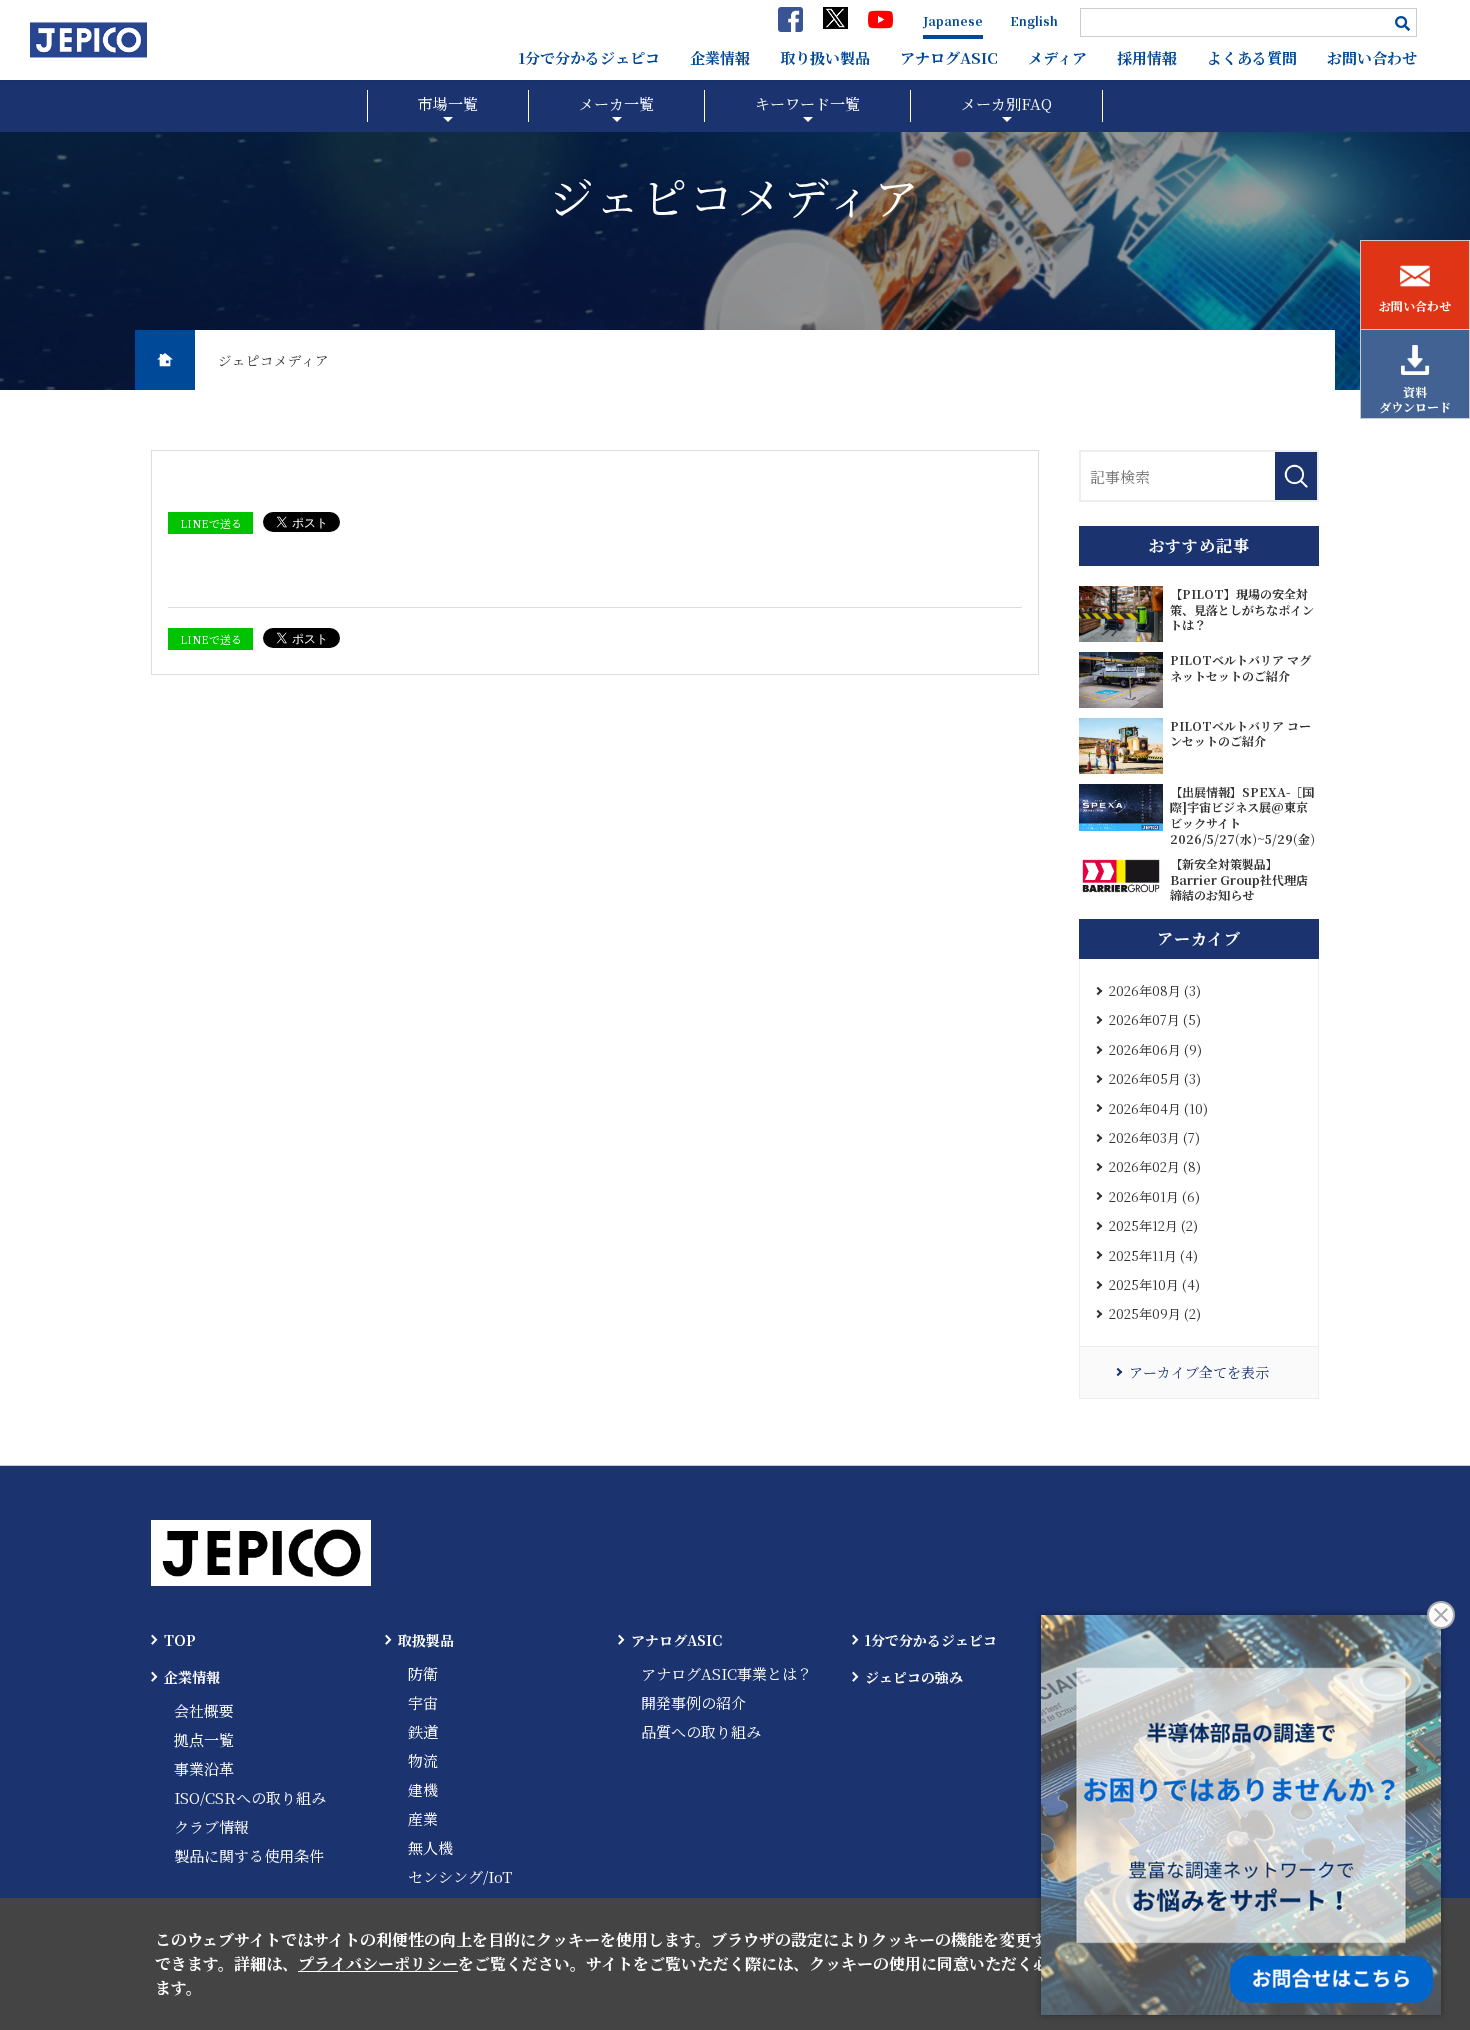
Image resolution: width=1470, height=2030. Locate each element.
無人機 (430, 1847)
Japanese (953, 20)
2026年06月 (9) (1155, 1049)
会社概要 (204, 1710)
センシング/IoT (460, 1876)
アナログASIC (949, 57)
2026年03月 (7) (1154, 1137)
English (1034, 20)
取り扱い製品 (825, 57)
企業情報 (720, 57)
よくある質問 (1252, 57)
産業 (423, 1818)
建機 (423, 1789)
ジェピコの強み (914, 1677)
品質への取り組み (701, 1731)
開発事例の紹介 (693, 1702)
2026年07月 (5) (1155, 1019)
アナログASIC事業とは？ (726, 1673)
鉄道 (423, 1731)
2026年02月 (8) (1155, 1166)
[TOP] (165, 360)
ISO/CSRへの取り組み (250, 1797)
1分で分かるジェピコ (589, 57)
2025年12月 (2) (1153, 1225)
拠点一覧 (204, 1739)
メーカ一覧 (616, 103)
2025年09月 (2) (1155, 1313)
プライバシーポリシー (378, 1963)
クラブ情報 (211, 1826)
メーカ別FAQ (1006, 103)
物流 (423, 1760)
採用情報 (1147, 57)
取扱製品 (426, 1640)
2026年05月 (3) (1155, 1078)
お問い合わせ (1372, 57)
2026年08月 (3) (1155, 990)
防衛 (423, 1673)
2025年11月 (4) (1153, 1255)
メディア (1057, 57)
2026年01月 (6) (1154, 1196)
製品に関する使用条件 (249, 1855)
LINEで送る (211, 523)
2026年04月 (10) (1158, 1108)
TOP (180, 1640)
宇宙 (423, 1702)
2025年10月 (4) (1154, 1284)
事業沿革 (204, 1768)
